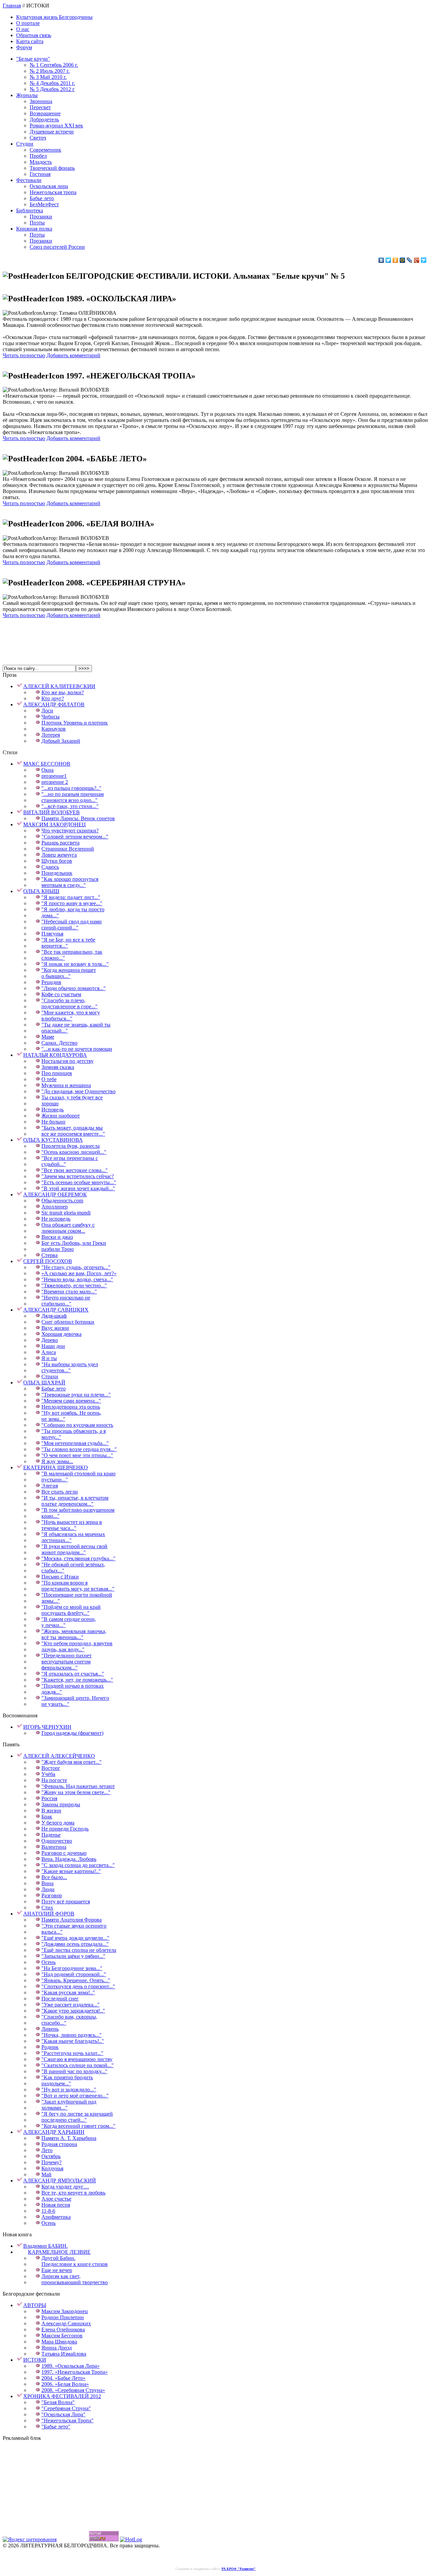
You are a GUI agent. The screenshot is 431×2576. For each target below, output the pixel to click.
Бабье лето (42, 198)
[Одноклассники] (395, 260)
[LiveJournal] (410, 260)
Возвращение (45, 113)
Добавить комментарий (73, 355)
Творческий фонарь (52, 168)
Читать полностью (24, 355)
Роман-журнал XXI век (56, 126)
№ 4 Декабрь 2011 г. (52, 83)
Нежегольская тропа (53, 192)
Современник (45, 150)
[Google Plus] (417, 260)
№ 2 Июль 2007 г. (50, 71)
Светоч (38, 138)
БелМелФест (44, 204)
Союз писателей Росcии (57, 247)
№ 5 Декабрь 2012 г (52, 89)
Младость (41, 162)
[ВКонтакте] (381, 260)
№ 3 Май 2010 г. (48, 77)
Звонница (41, 101)
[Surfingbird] (424, 260)
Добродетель (44, 119)
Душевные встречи (52, 132)
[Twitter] (388, 260)
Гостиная (40, 174)
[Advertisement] (215, 635)
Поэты (37, 223)
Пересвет (40, 107)
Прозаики (41, 217)
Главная (12, 6)
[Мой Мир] (403, 260)
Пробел (38, 156)
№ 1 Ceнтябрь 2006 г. (54, 65)
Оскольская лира (49, 186)
